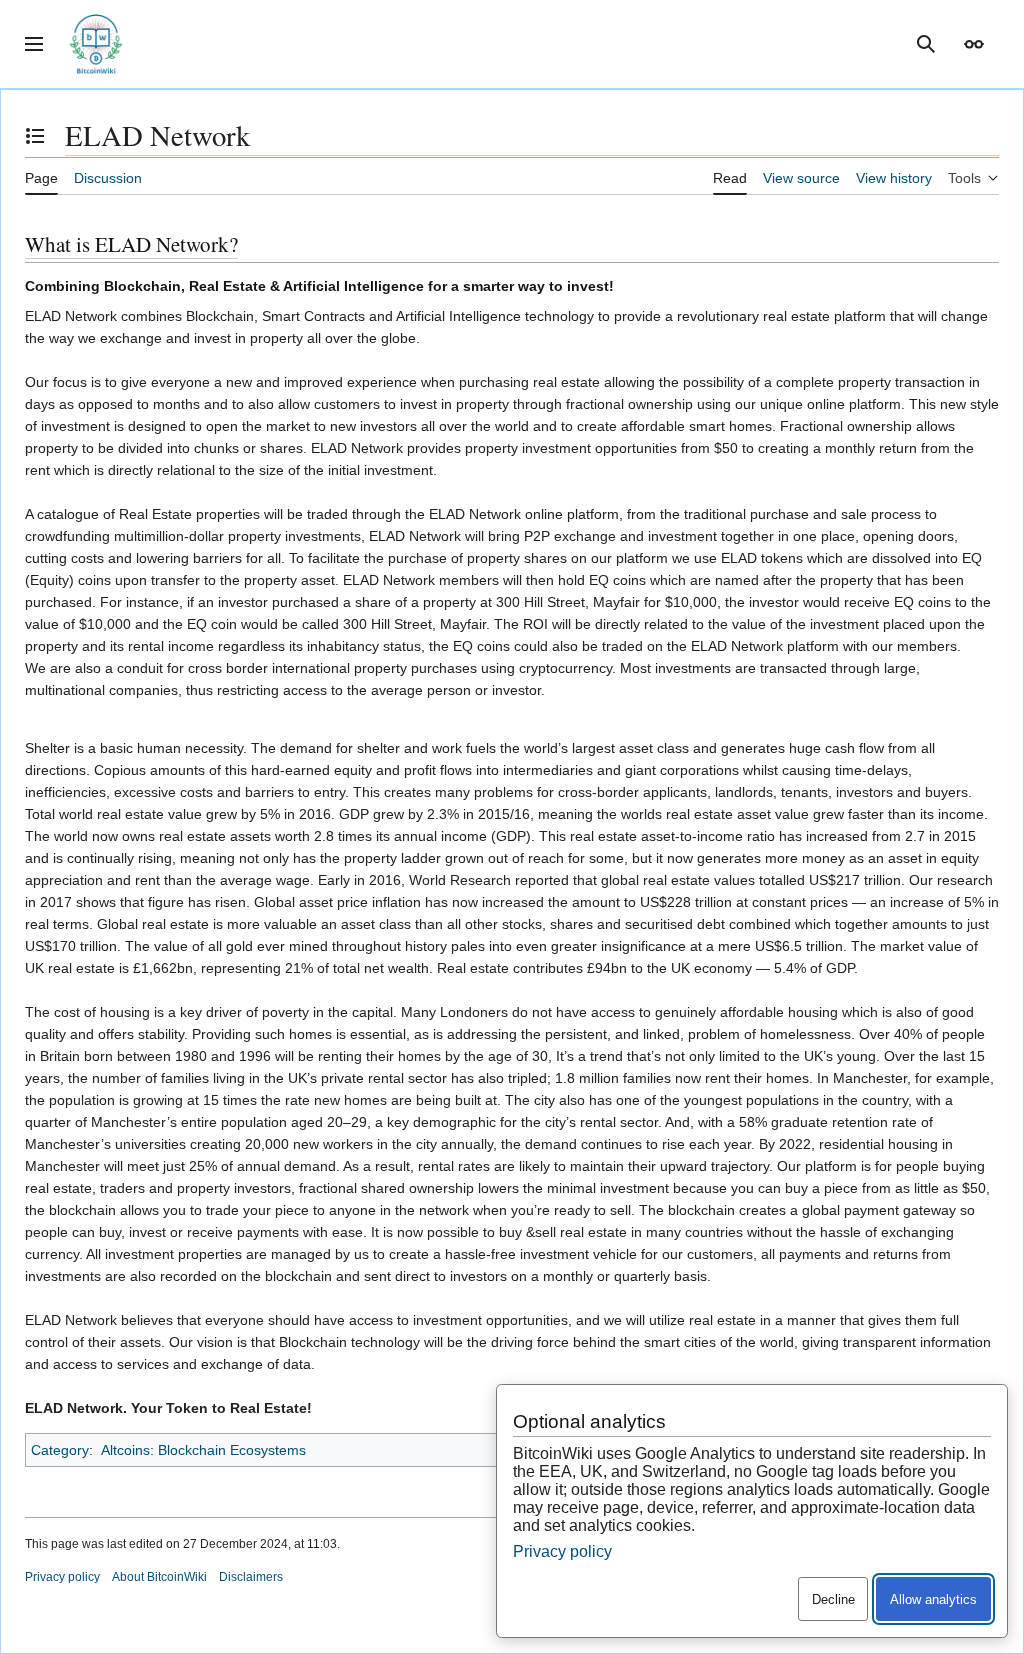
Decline (833, 1599)
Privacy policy (62, 1577)
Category (60, 1450)
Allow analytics (933, 1599)
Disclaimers (251, 1577)
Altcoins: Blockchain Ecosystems (203, 1450)
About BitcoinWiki (159, 1577)
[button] (34, 44)
